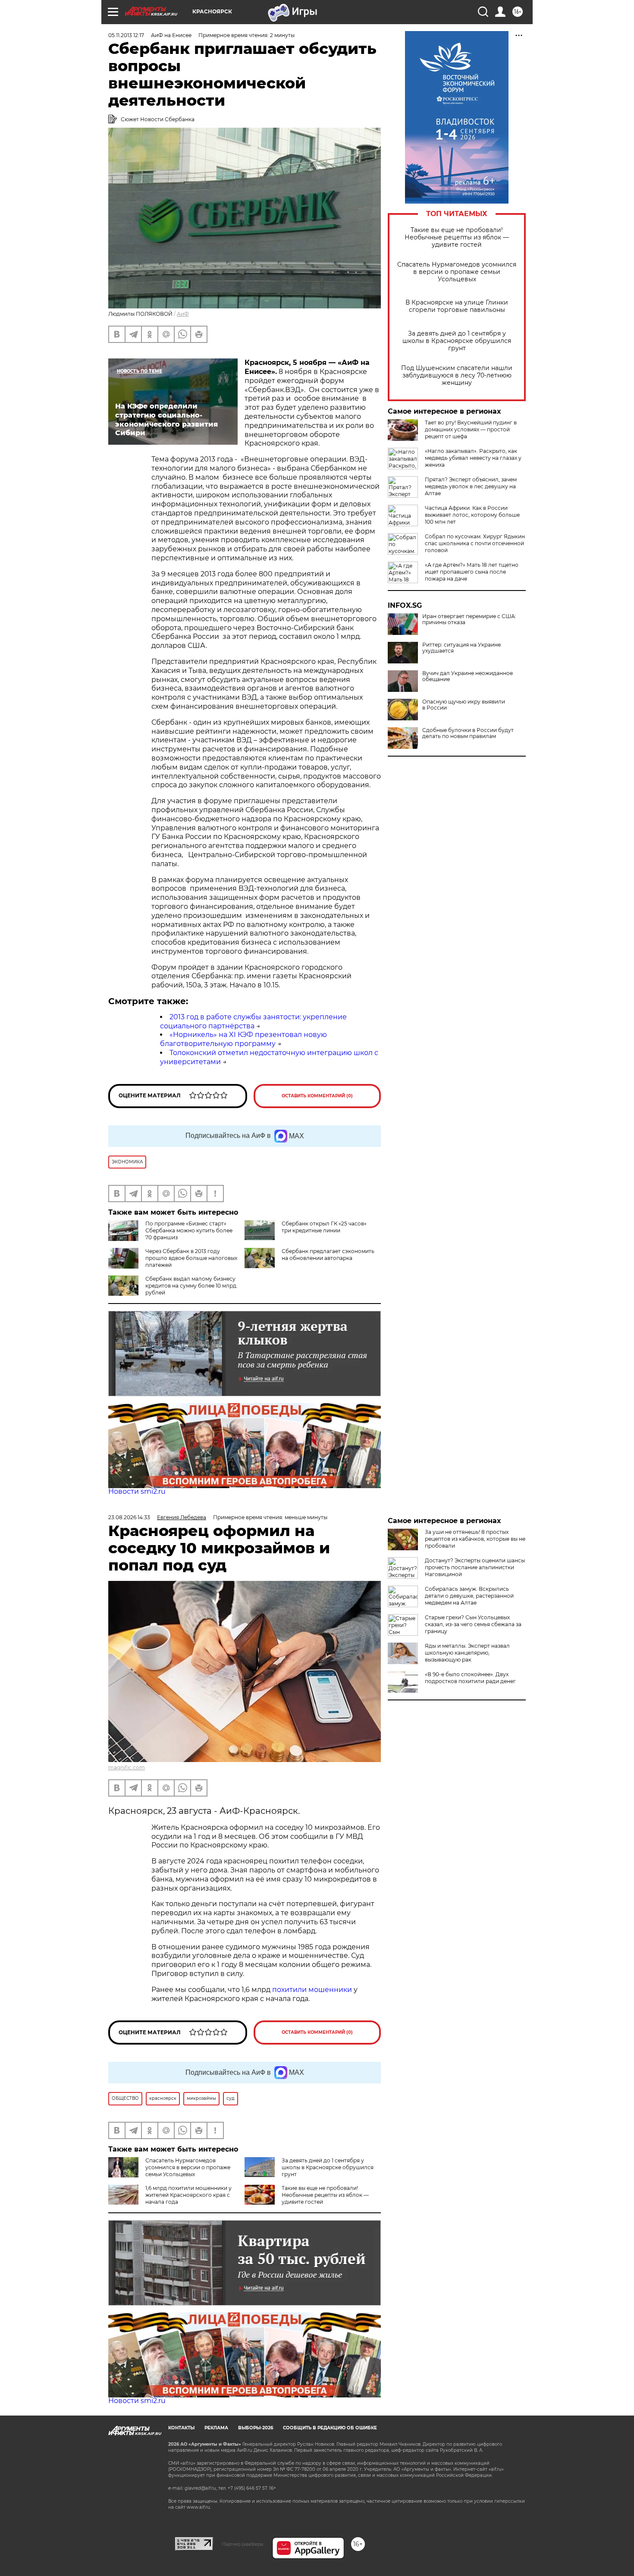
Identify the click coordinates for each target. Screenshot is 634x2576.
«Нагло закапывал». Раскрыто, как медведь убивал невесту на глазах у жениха (473, 458)
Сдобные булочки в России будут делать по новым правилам (468, 733)
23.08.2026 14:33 (129, 1517)
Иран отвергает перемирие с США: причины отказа (469, 619)
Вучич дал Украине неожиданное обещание (468, 676)
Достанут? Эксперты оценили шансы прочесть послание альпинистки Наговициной (475, 1567)
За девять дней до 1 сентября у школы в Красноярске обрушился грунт (457, 341)
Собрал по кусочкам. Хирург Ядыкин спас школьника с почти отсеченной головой (475, 543)
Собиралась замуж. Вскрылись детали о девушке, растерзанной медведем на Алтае (469, 1596)
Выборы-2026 (256, 2428)
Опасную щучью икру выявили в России (464, 705)
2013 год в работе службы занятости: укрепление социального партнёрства (253, 1021)
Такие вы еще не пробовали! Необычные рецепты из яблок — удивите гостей (457, 237)
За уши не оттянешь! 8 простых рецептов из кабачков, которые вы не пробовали (475, 1539)
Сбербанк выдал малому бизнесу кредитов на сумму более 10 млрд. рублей (191, 1286)
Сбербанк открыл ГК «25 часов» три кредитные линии (324, 1227)
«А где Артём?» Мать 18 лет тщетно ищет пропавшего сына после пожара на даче (472, 572)
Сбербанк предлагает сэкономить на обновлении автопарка (328, 1255)
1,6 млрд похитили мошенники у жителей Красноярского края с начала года (188, 2195)
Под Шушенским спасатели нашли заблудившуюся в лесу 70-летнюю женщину (457, 375)
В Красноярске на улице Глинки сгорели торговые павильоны (457, 306)
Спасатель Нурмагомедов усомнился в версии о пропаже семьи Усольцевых (457, 272)
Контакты (181, 2428)
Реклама (216, 2428)
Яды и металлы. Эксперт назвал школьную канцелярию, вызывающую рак (467, 1653)
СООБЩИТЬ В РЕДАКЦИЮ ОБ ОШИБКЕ (330, 2428)
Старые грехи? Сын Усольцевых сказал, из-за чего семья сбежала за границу (473, 1624)
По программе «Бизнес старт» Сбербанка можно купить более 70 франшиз (189, 1230)
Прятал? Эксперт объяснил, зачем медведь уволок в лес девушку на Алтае (471, 486)
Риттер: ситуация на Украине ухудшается (461, 648)
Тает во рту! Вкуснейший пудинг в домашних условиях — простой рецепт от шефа (471, 429)
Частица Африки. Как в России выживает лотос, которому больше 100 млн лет (472, 515)
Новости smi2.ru (137, 1491)
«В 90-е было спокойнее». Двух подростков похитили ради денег (470, 1678)
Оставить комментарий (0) (317, 1096)
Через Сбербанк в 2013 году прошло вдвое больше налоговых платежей (191, 1258)
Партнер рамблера (243, 2544)
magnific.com (127, 1767)
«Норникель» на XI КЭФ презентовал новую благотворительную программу (243, 1039)
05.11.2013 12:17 (126, 35)
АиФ (183, 314)
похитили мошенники (312, 1990)
